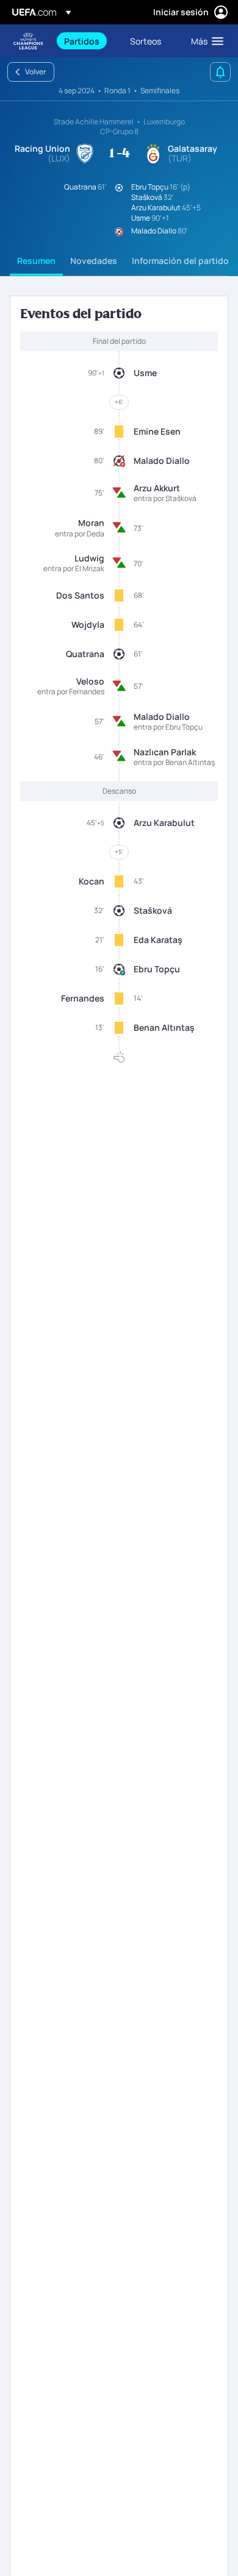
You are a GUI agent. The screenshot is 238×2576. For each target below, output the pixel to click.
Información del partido (180, 261)
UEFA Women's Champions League (28, 41)
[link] (82, 41)
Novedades (94, 261)
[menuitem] (87, 41)
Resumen (36, 261)
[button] (204, 41)
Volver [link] (36, 72)
